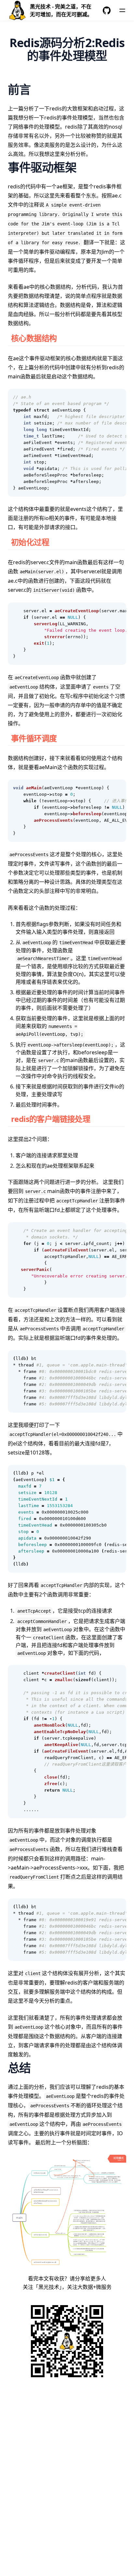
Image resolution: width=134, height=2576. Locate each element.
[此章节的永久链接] (64, 338)
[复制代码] (118, 397)
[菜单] (122, 10)
